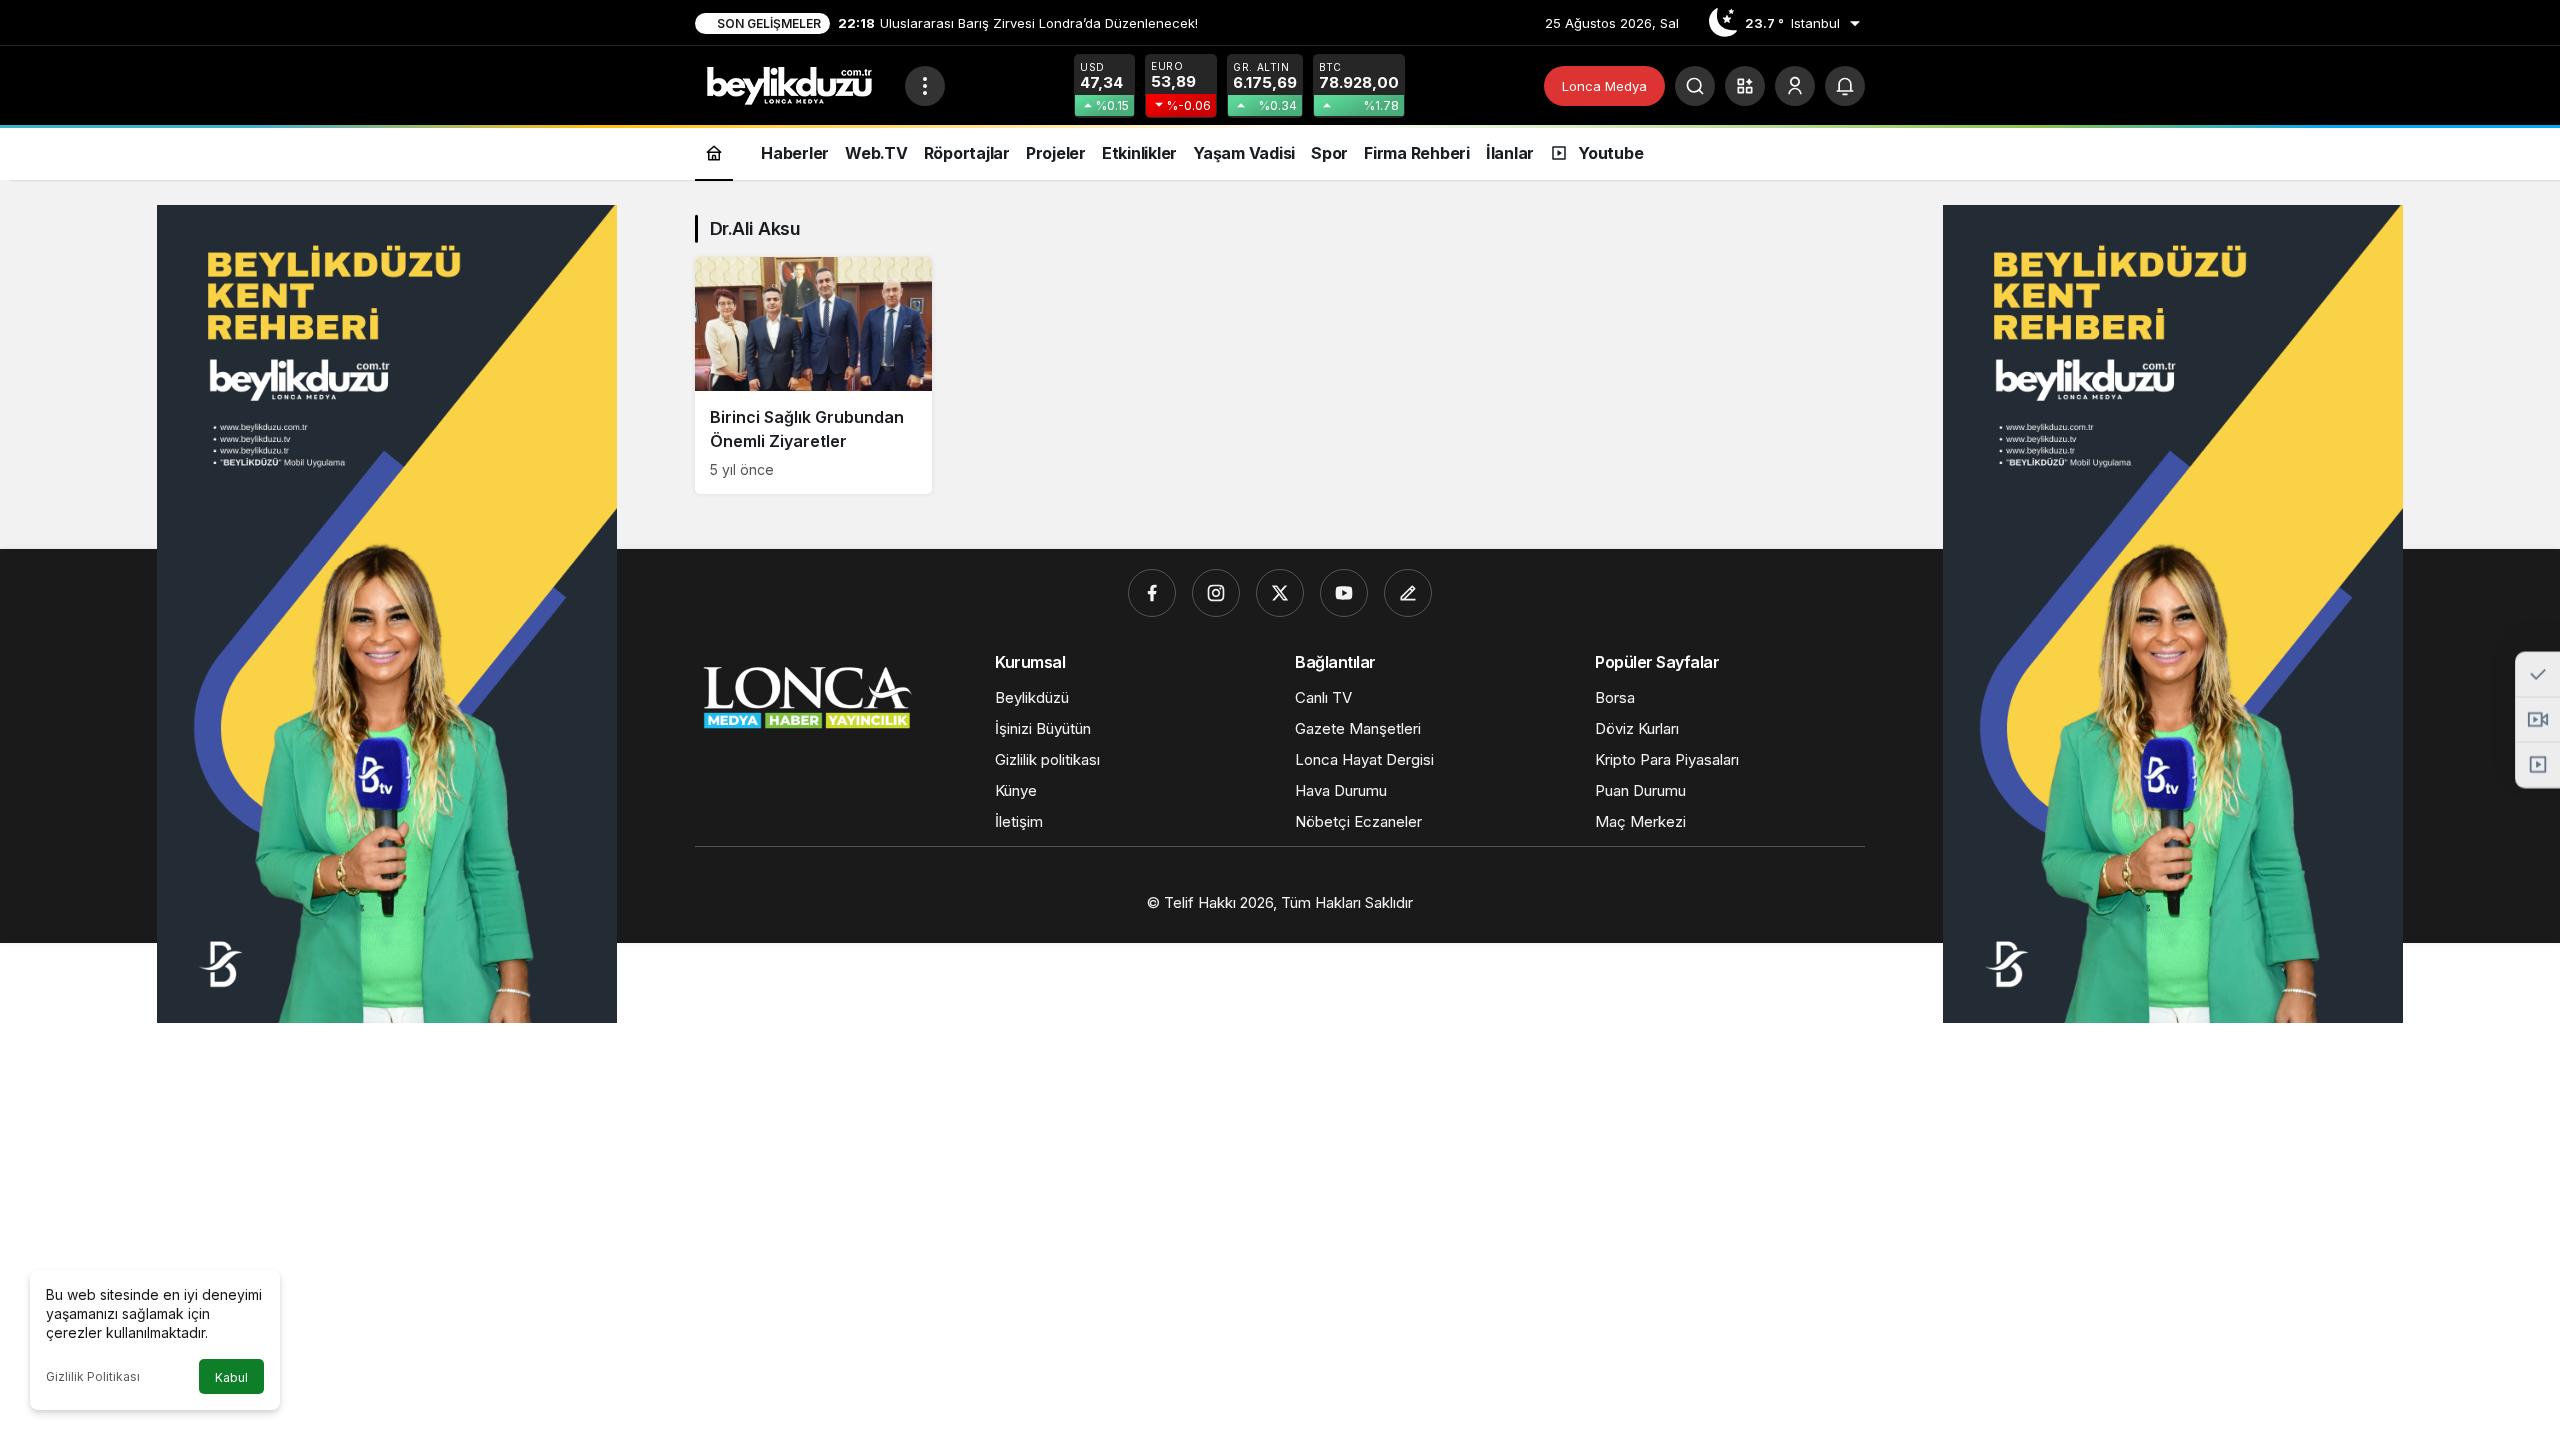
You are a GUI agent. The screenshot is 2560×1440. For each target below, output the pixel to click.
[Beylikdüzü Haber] (792, 84)
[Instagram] (1216, 593)
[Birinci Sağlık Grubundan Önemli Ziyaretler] (813, 375)
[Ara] (1695, 86)
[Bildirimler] (1845, 86)
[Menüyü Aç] (925, 86)
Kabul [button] (231, 1377)
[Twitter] (1280, 593)
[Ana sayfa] (714, 152)
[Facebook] (1152, 593)
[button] (1745, 86)
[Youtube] (1344, 593)
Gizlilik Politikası (93, 1376)
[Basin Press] (1408, 593)
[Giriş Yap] (1795, 86)
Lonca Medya (1604, 86)
